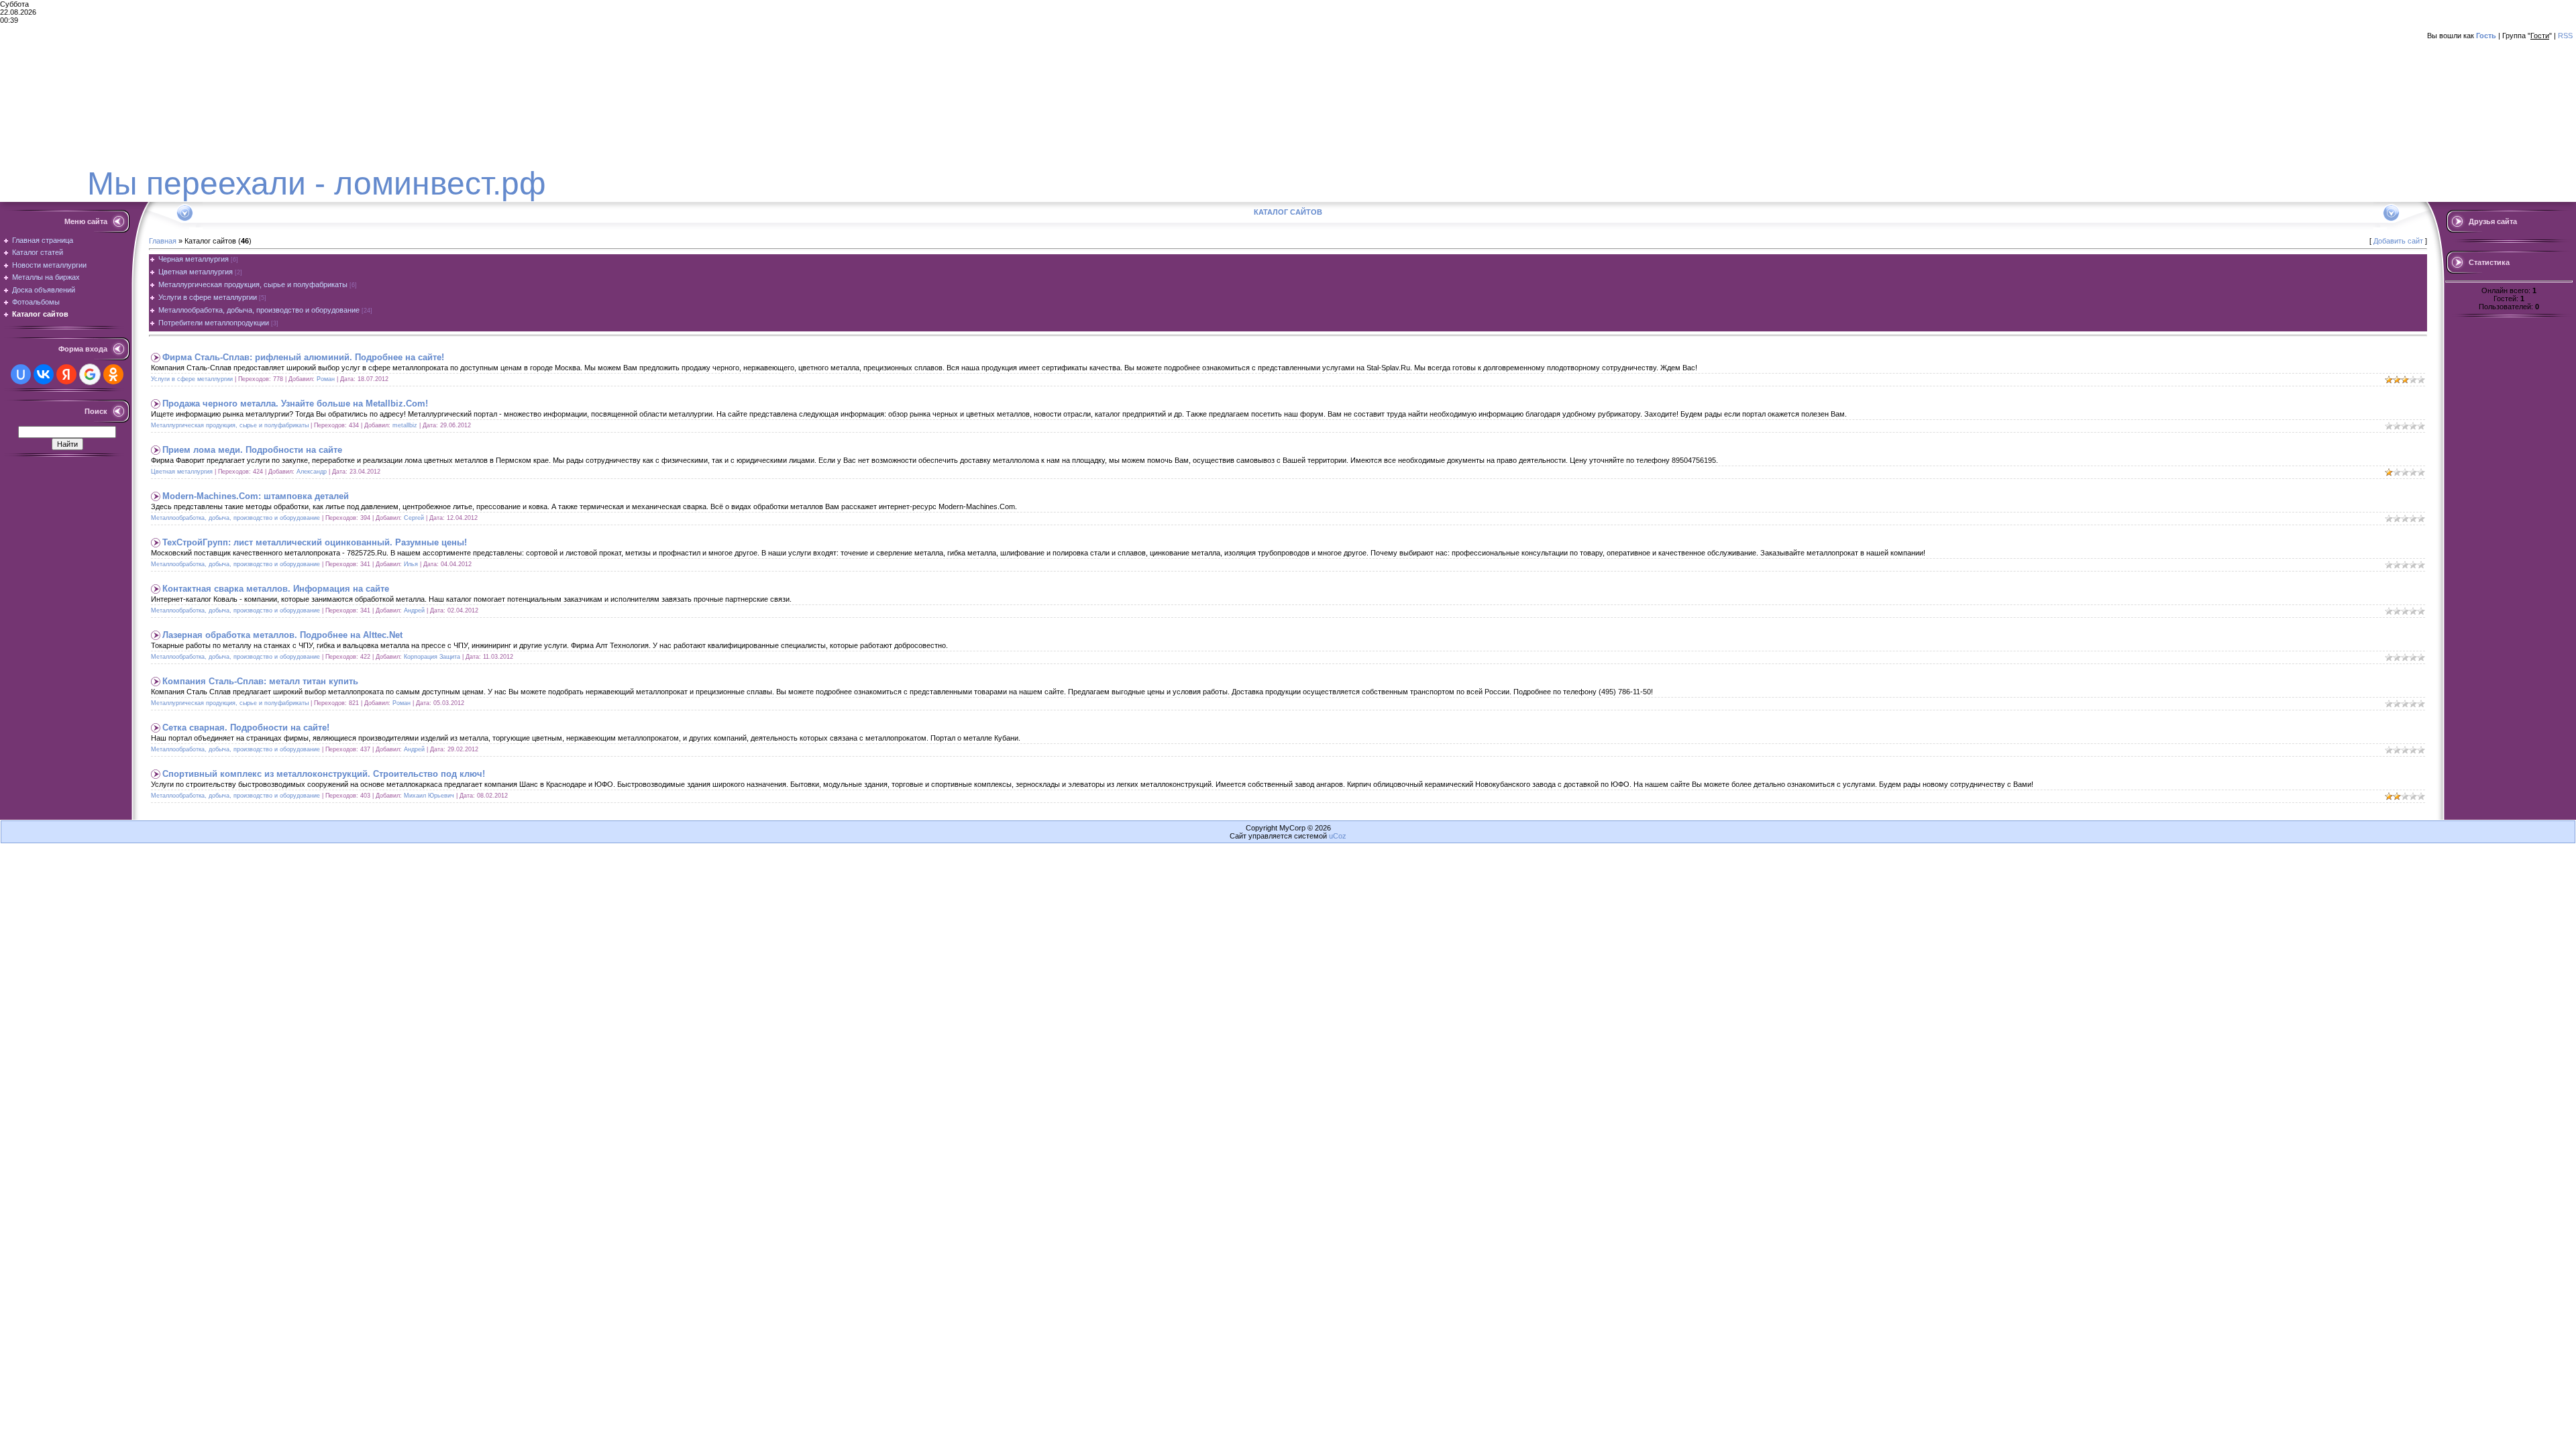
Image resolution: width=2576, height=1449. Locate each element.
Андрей (414, 610)
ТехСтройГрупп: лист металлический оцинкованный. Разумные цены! (315, 542)
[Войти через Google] (90, 374)
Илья (411, 564)
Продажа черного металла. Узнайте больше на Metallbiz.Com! (295, 404)
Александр (312, 472)
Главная (163, 241)
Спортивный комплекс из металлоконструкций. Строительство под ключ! (324, 774)
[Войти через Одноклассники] (113, 374)
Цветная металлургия (196, 272)
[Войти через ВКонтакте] (44, 374)
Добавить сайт (2398, 241)
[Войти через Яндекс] (66, 374)
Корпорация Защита (432, 657)
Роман (326, 379)
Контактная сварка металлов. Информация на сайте (276, 589)
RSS (2565, 36)
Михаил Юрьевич (429, 796)
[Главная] (39, 102)
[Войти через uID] (21, 374)
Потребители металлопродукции (214, 323)
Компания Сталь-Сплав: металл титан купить (260, 681)
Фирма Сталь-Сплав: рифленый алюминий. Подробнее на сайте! (303, 357)
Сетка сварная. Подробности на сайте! (246, 728)
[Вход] (122, 125)
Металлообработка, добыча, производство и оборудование (259, 310)
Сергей (414, 518)
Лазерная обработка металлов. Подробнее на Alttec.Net (282, 635)
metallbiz (405, 425)
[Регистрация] (79, 115)
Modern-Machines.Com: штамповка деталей (256, 496)
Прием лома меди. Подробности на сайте (252, 450)
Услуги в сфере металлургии (208, 297)
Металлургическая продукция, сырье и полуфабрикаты (253, 284)
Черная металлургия (194, 259)
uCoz (1338, 836)
